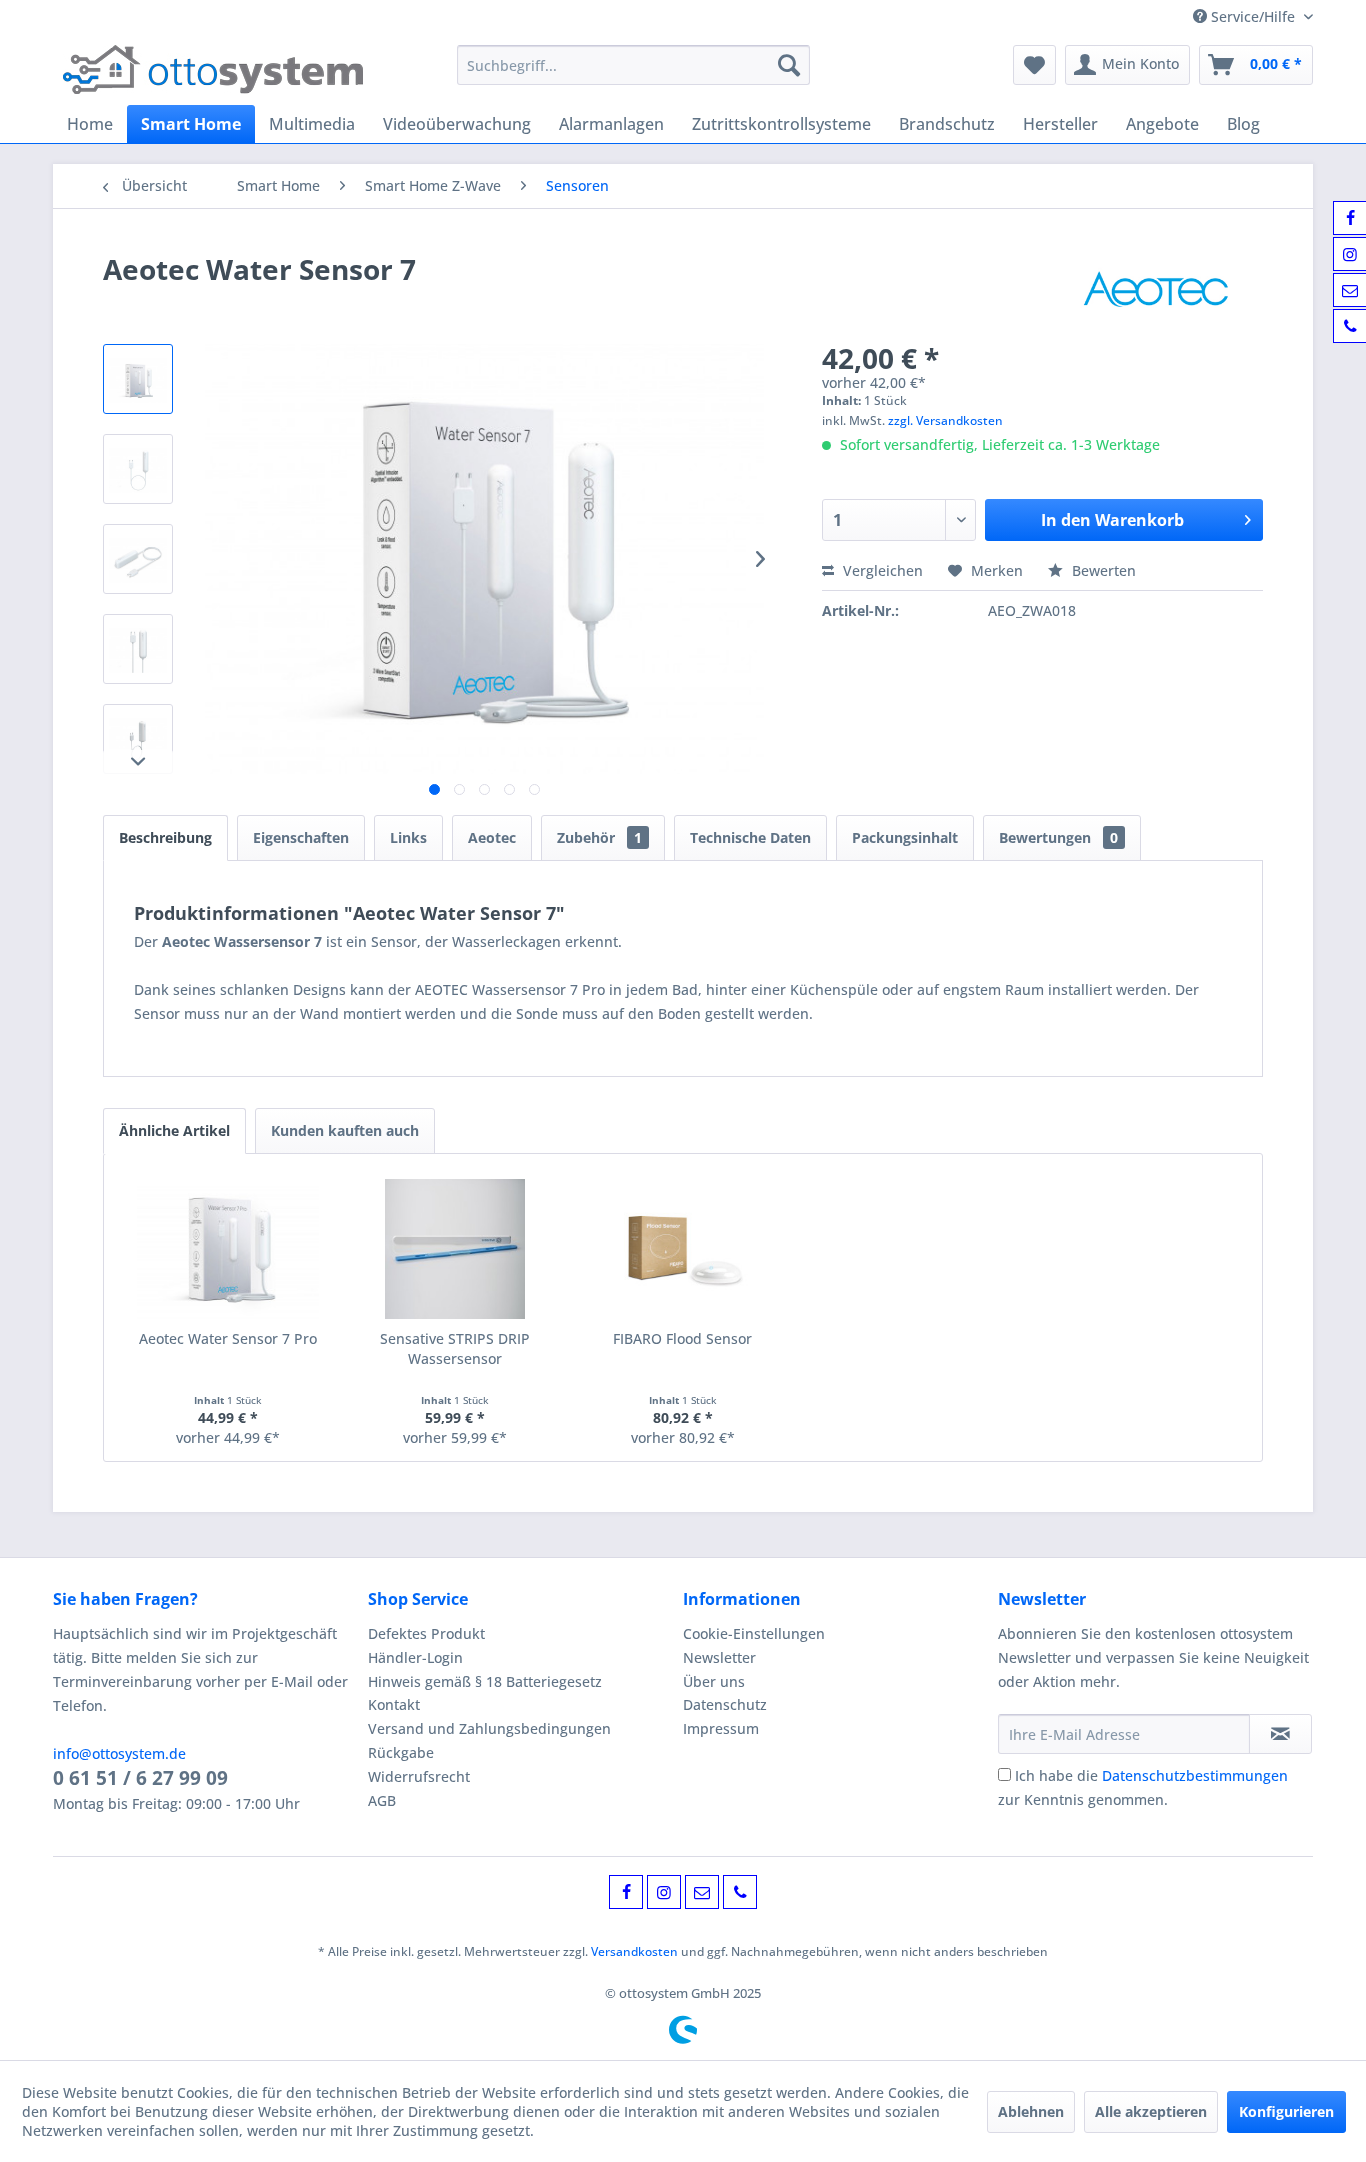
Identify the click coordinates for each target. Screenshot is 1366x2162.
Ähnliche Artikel (174, 1130)
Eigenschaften (301, 837)
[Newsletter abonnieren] (1280, 1734)
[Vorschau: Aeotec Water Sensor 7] (138, 379)
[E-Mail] (702, 1892)
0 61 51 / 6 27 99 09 (140, 1778)
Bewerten (1102, 570)
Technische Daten (750, 837)
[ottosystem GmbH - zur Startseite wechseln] (213, 70)
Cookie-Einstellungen (754, 1633)
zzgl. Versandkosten (945, 420)
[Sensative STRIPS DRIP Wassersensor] (456, 1249)
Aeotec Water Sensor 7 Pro (228, 1338)
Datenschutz (725, 1704)
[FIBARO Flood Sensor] (683, 1249)
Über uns (714, 1681)
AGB (382, 1800)
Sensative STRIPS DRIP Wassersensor (455, 1348)
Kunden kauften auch (345, 1130)
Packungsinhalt (905, 837)
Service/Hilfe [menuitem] (1253, 16)
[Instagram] (664, 1892)
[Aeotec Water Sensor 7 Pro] (228, 1249)
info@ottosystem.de (119, 1753)
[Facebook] (626, 1892)
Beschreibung (165, 837)
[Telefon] (740, 1892)
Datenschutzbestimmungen (1195, 1775)
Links (408, 837)
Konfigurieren (1286, 2111)
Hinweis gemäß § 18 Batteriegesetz (485, 1681)
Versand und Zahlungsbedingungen (489, 1728)
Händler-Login (415, 1657)
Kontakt (394, 1704)
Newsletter (719, 1657)
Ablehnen (1031, 2111)
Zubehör (599, 837)
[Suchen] (789, 65)
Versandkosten (634, 1951)
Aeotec (492, 837)
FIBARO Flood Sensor (682, 1338)
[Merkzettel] (1034, 65)
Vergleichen (881, 570)
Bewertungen (1058, 837)
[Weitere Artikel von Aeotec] (1156, 289)
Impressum (721, 1728)
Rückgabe (401, 1752)
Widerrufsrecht (419, 1776)
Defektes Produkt (426, 1633)
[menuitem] (633, 65)
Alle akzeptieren (1151, 2111)
